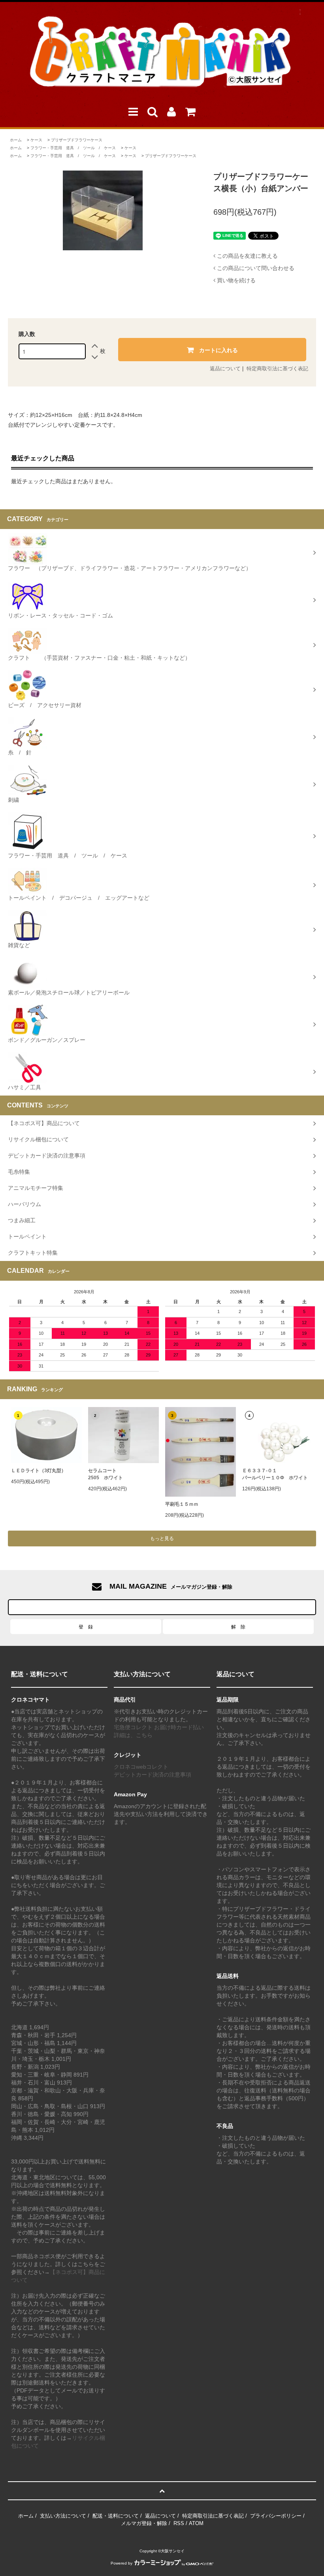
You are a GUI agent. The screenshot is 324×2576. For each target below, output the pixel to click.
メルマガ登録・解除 (144, 2523)
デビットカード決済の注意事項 (153, 1775)
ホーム (16, 140)
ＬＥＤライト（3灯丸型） (39, 1471)
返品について (225, 369)
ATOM (196, 2523)
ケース (36, 140)
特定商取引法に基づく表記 (277, 369)
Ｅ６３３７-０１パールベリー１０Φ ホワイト (275, 1474)
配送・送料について (116, 2516)
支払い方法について (63, 2516)
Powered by (121, 2563)
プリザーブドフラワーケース (77, 140)
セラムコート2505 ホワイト (105, 1474)
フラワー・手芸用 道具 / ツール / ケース (73, 148)
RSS (179, 2523)
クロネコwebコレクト (141, 1767)
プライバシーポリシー (276, 2516)
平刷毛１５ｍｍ (182, 1504)
